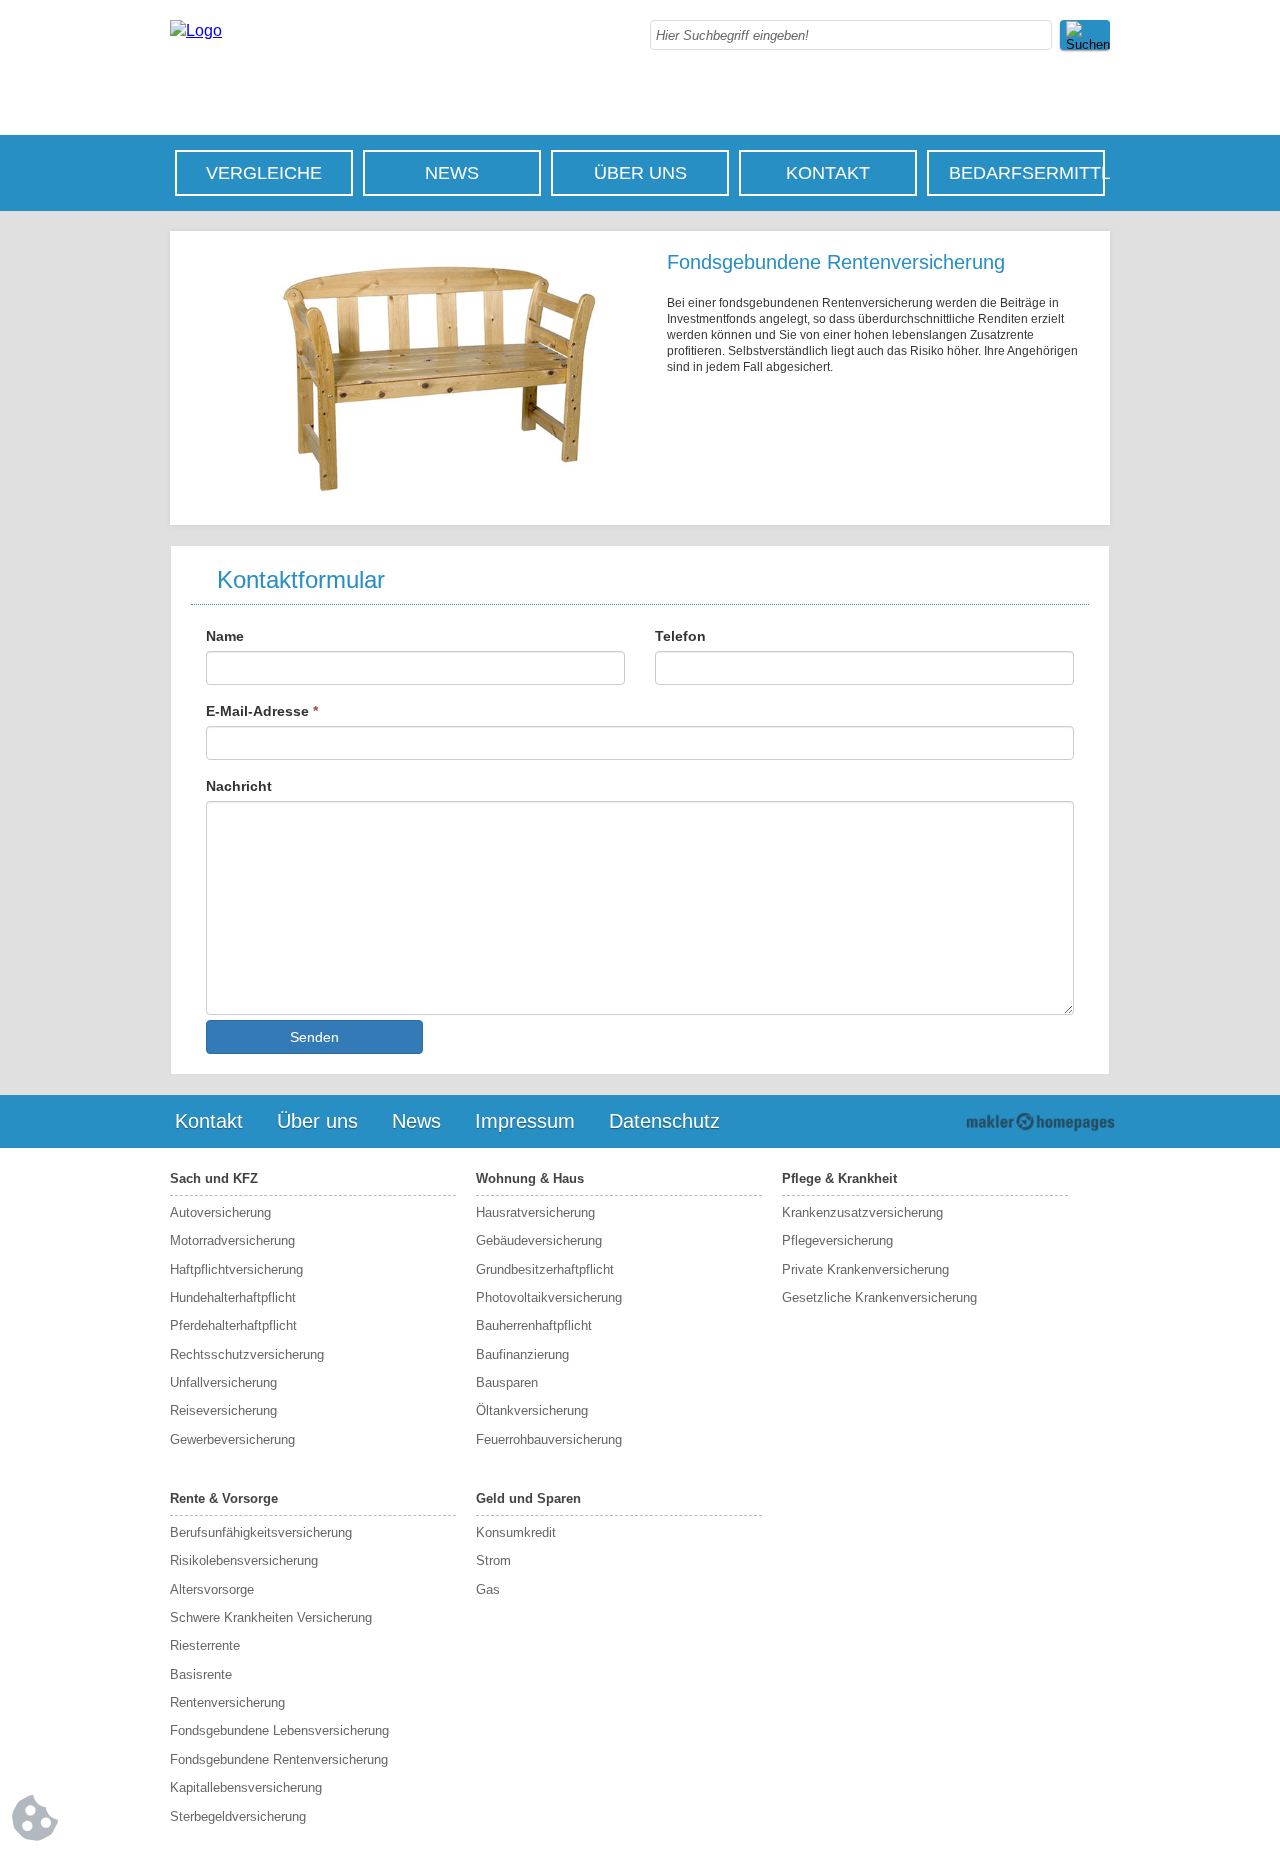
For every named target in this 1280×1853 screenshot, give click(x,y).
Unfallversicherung (223, 1382)
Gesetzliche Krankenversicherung (879, 1297)
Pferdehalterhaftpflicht (233, 1325)
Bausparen (507, 1382)
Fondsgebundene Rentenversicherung (279, 1759)
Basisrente (201, 1674)
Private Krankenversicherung (865, 1269)
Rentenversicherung (227, 1702)
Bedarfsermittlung (1026, 173)
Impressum (525, 1121)
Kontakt (828, 173)
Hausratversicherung (535, 1212)
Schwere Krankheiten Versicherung (271, 1617)
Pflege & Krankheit (839, 1178)
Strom (493, 1560)
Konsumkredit (516, 1532)
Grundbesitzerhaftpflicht (545, 1269)
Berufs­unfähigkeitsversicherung (261, 1532)
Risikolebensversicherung (244, 1560)
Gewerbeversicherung (232, 1439)
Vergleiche (264, 173)
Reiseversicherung (223, 1410)
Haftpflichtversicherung (236, 1269)
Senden (314, 1037)
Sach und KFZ (214, 1178)
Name (225, 636)
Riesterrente (205, 1645)
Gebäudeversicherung (539, 1240)
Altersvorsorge (212, 1589)
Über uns (640, 173)
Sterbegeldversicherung (238, 1816)
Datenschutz (664, 1121)
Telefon (680, 636)
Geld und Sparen (528, 1498)
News (452, 173)
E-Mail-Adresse (262, 711)
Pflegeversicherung (837, 1240)
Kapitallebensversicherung (246, 1787)
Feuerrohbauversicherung (549, 1439)
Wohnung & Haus (530, 1178)
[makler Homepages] (1040, 1121)
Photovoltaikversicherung (549, 1297)
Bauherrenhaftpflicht (534, 1325)
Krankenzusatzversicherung (862, 1212)
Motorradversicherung (232, 1240)
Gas (488, 1589)
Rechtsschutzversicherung (247, 1354)
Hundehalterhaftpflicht (233, 1297)
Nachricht (239, 786)
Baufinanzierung (522, 1354)
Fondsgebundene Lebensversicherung (279, 1730)
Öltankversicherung (532, 1410)
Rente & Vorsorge (224, 1498)
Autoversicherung (220, 1212)
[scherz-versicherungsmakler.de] (196, 30)
